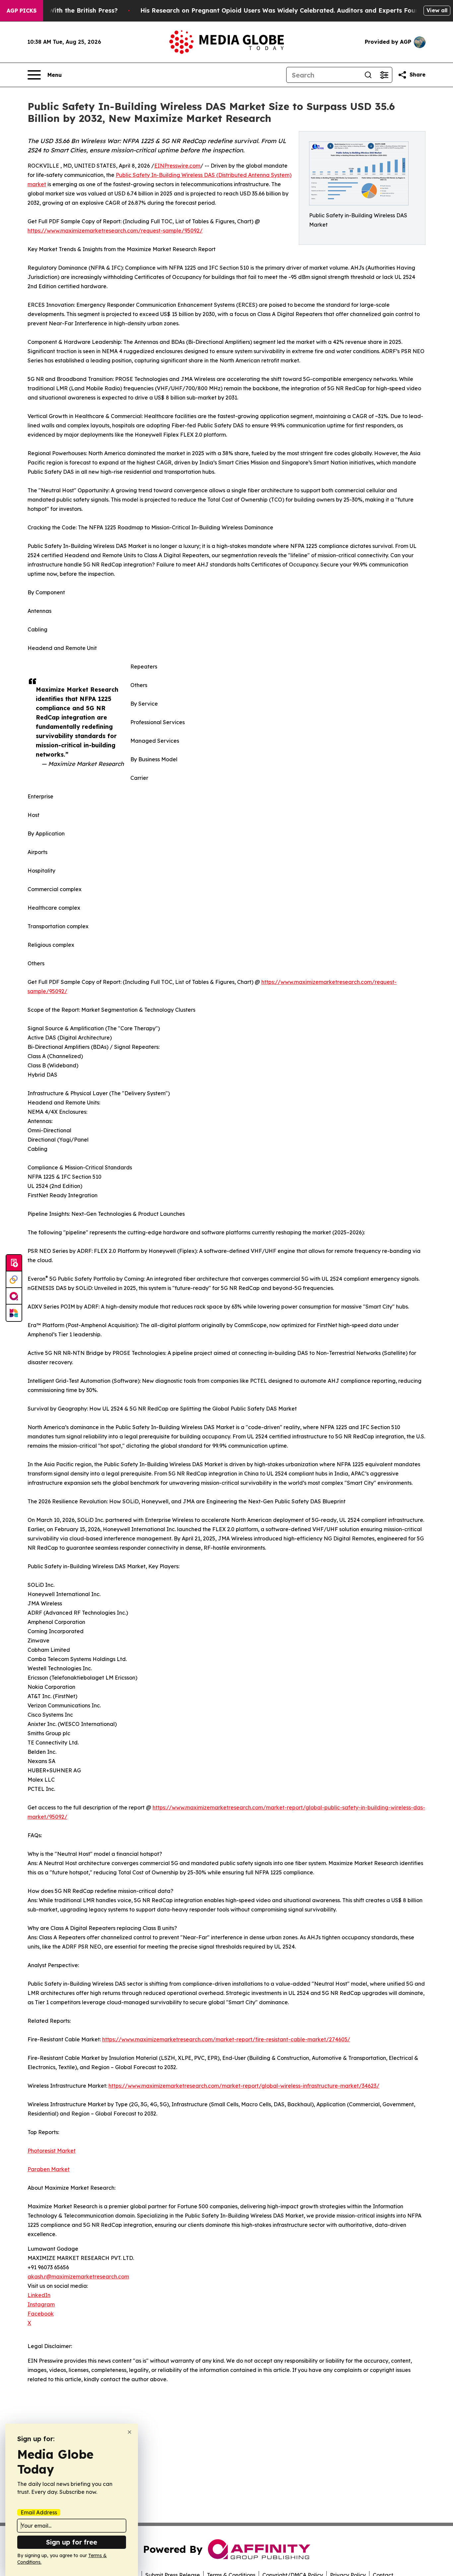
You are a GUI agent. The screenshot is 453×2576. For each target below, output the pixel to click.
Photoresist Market (52, 2151)
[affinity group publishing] (14, 1296)
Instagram (41, 2304)
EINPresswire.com (177, 166)
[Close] (129, 2432)
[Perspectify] (14, 1280)
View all (437, 10)
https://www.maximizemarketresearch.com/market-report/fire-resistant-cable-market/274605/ (226, 2039)
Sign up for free (72, 2542)
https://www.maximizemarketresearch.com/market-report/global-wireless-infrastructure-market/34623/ (244, 2086)
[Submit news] (14, 1263)
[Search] (368, 75)
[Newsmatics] (14, 1313)
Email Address (39, 2512)
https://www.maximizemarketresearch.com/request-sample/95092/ (115, 231)
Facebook (41, 2314)
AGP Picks (22, 11)
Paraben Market (49, 2169)
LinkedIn (39, 2295)
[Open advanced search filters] (384, 75)
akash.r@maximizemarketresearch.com (78, 2277)
